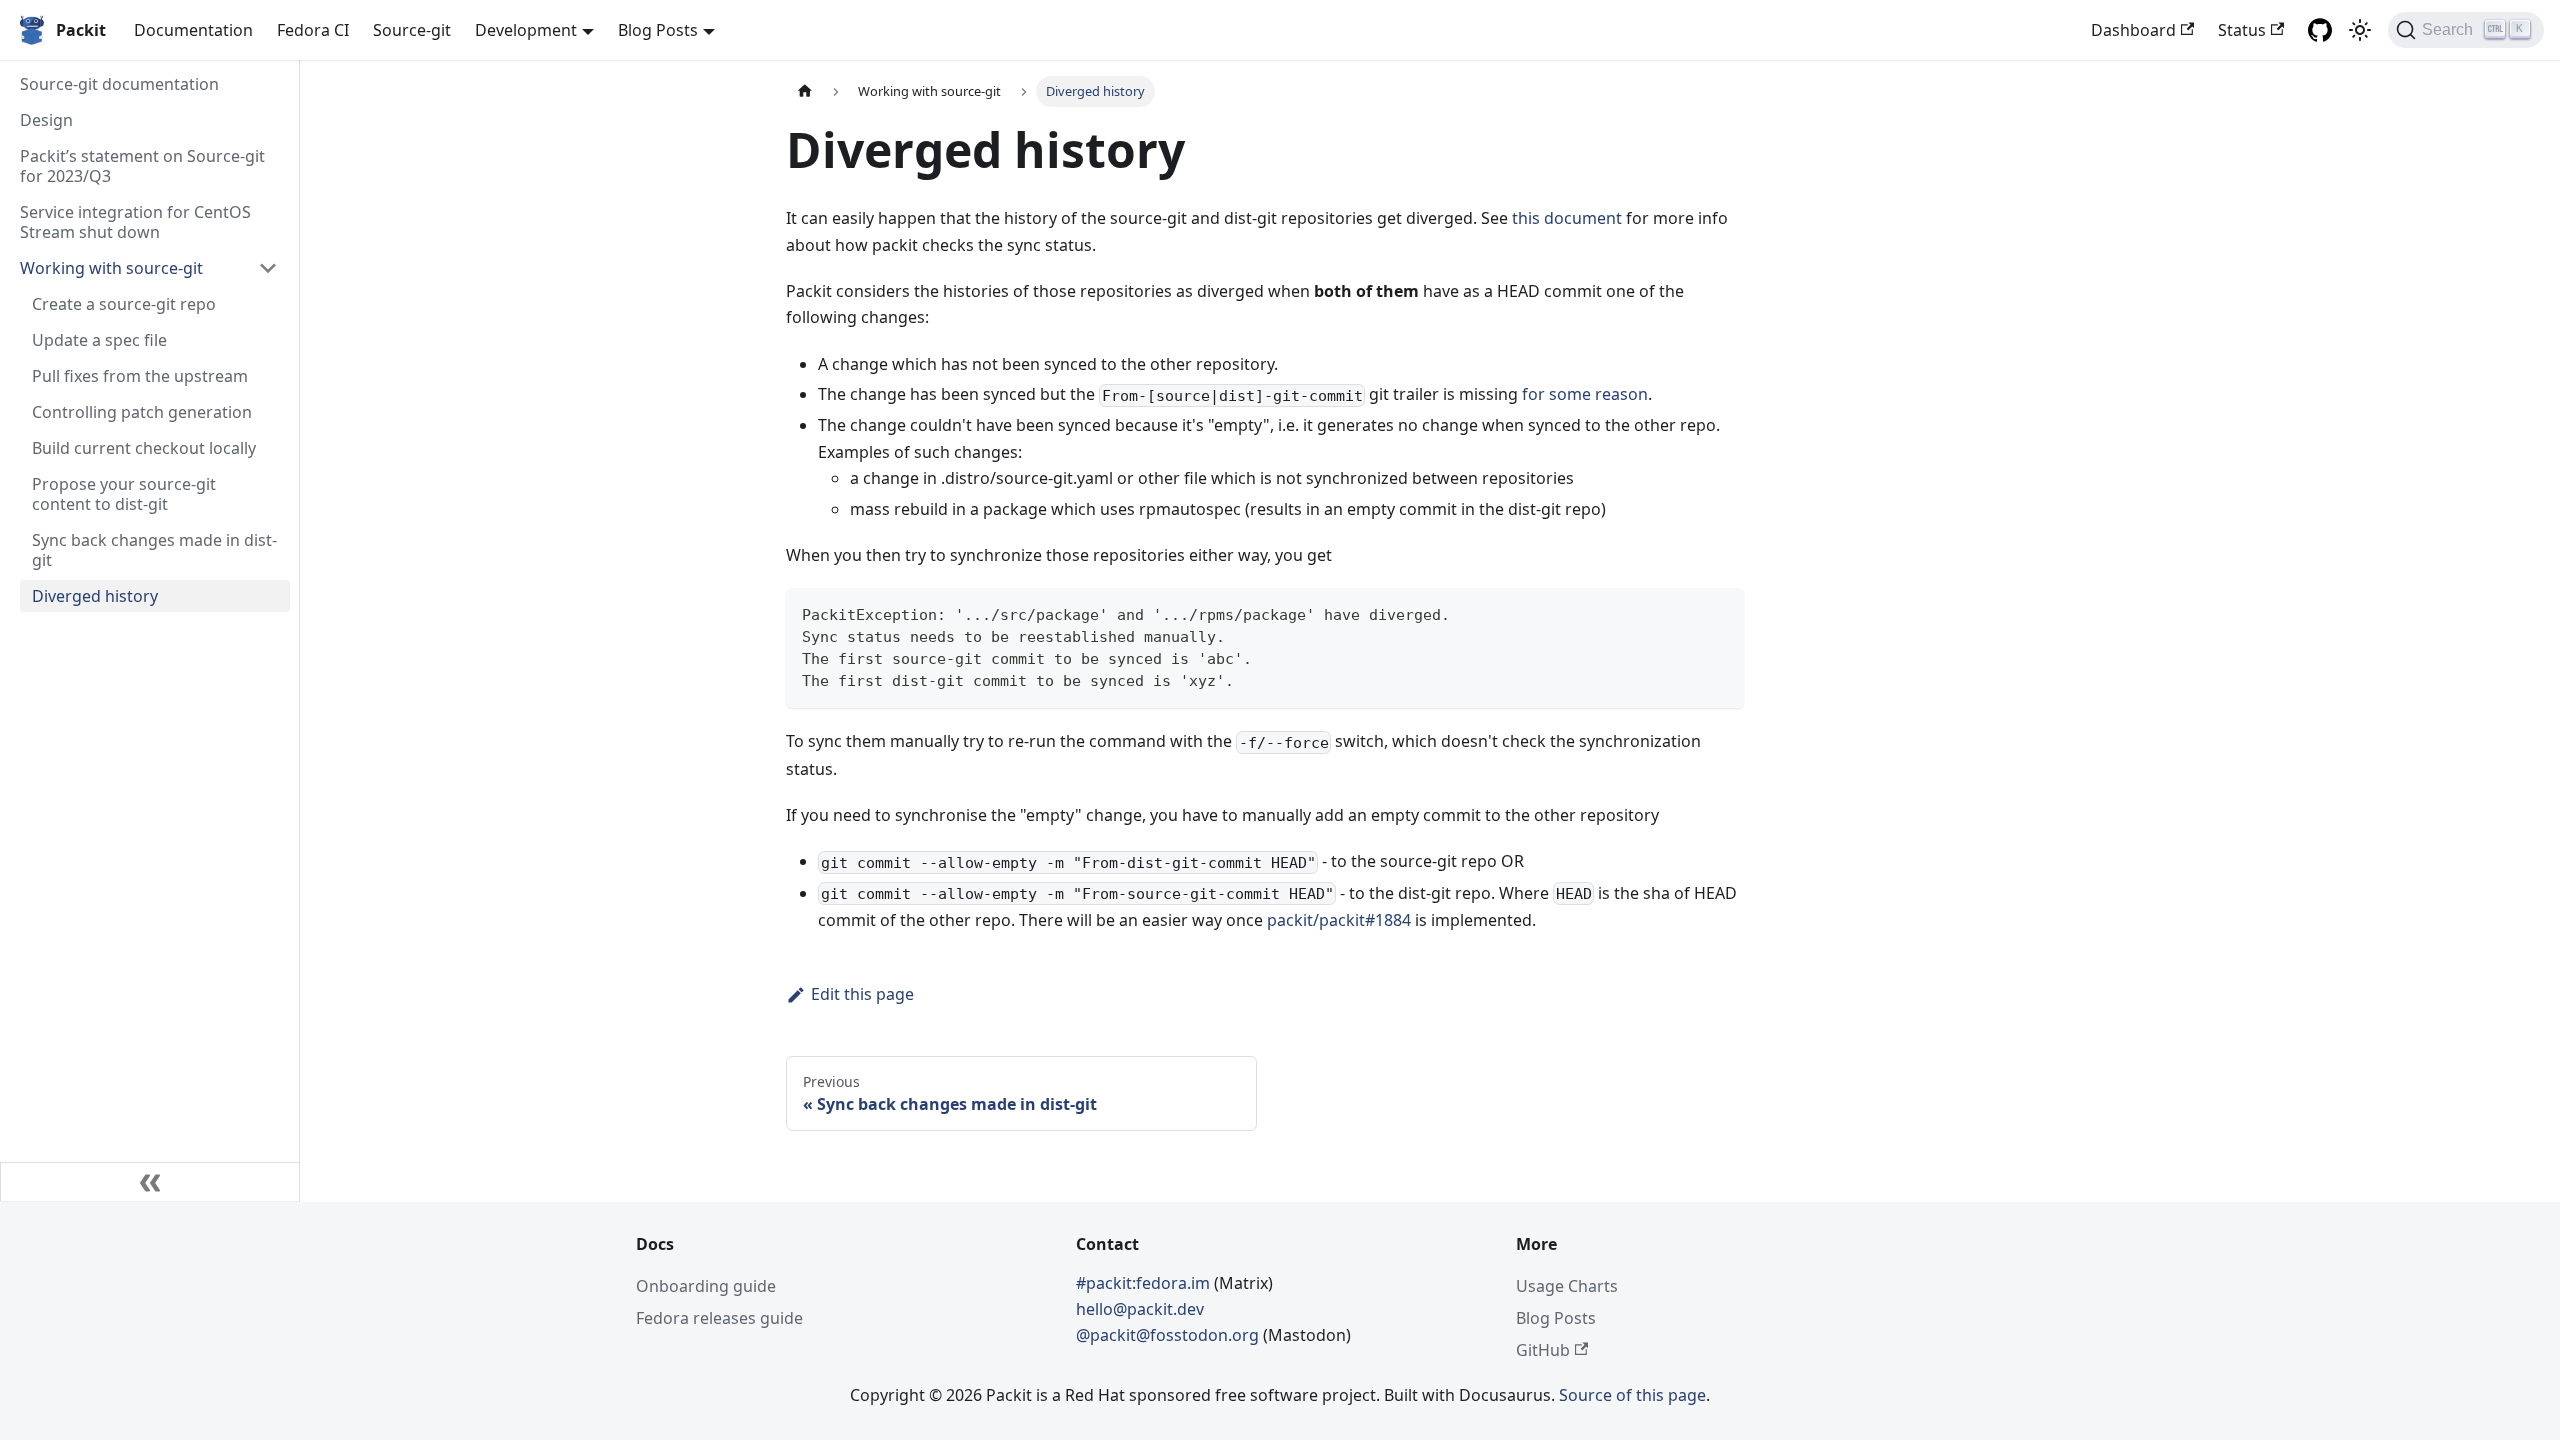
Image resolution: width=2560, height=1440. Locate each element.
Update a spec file (99, 340)
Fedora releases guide (719, 1318)
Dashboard (2133, 30)
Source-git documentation (119, 84)
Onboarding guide (706, 1286)
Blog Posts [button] (658, 30)
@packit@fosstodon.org (1169, 1335)
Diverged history (95, 596)
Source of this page (1632, 1395)
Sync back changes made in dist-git (154, 550)
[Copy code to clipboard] (1719, 612)
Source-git (412, 30)
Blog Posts (1556, 1318)
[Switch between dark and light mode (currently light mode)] (2360, 30)
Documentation (193, 30)
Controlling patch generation (142, 412)
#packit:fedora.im (1145, 1283)
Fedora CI (313, 30)
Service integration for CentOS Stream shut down (135, 222)
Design (46, 120)
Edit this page (862, 994)
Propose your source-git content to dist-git (124, 494)
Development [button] (526, 30)
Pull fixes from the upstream (140, 376)
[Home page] (805, 91)
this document (1567, 218)
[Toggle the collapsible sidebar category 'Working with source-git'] (268, 268)
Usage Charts (1567, 1286)
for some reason (1585, 394)
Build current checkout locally (144, 448)
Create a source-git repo (124, 304)
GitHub (1543, 1350)
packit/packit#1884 (1339, 920)
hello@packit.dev (1140, 1309)
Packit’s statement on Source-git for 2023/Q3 (142, 166)
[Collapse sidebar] (150, 1182)
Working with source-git (111, 268)
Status (2242, 30)
